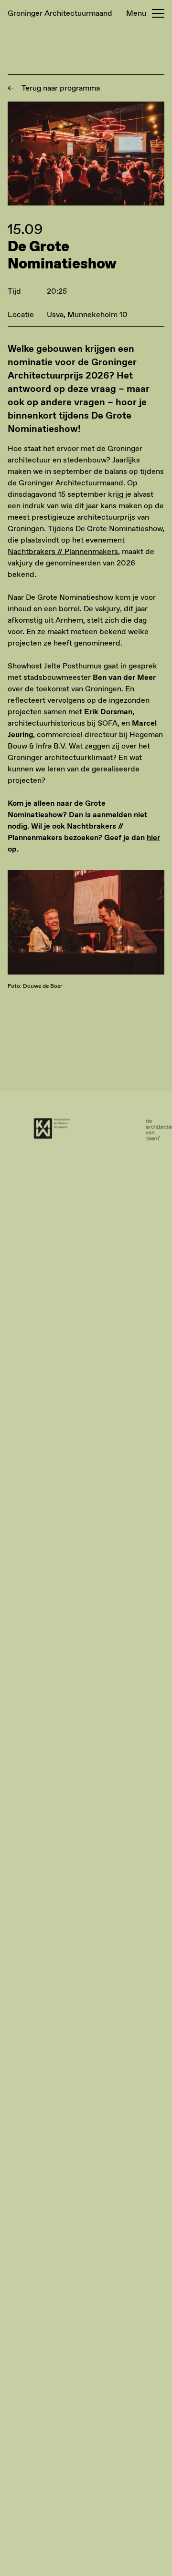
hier (153, 837)
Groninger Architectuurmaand (60, 13)
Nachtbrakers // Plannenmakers (63, 551)
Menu (136, 13)
